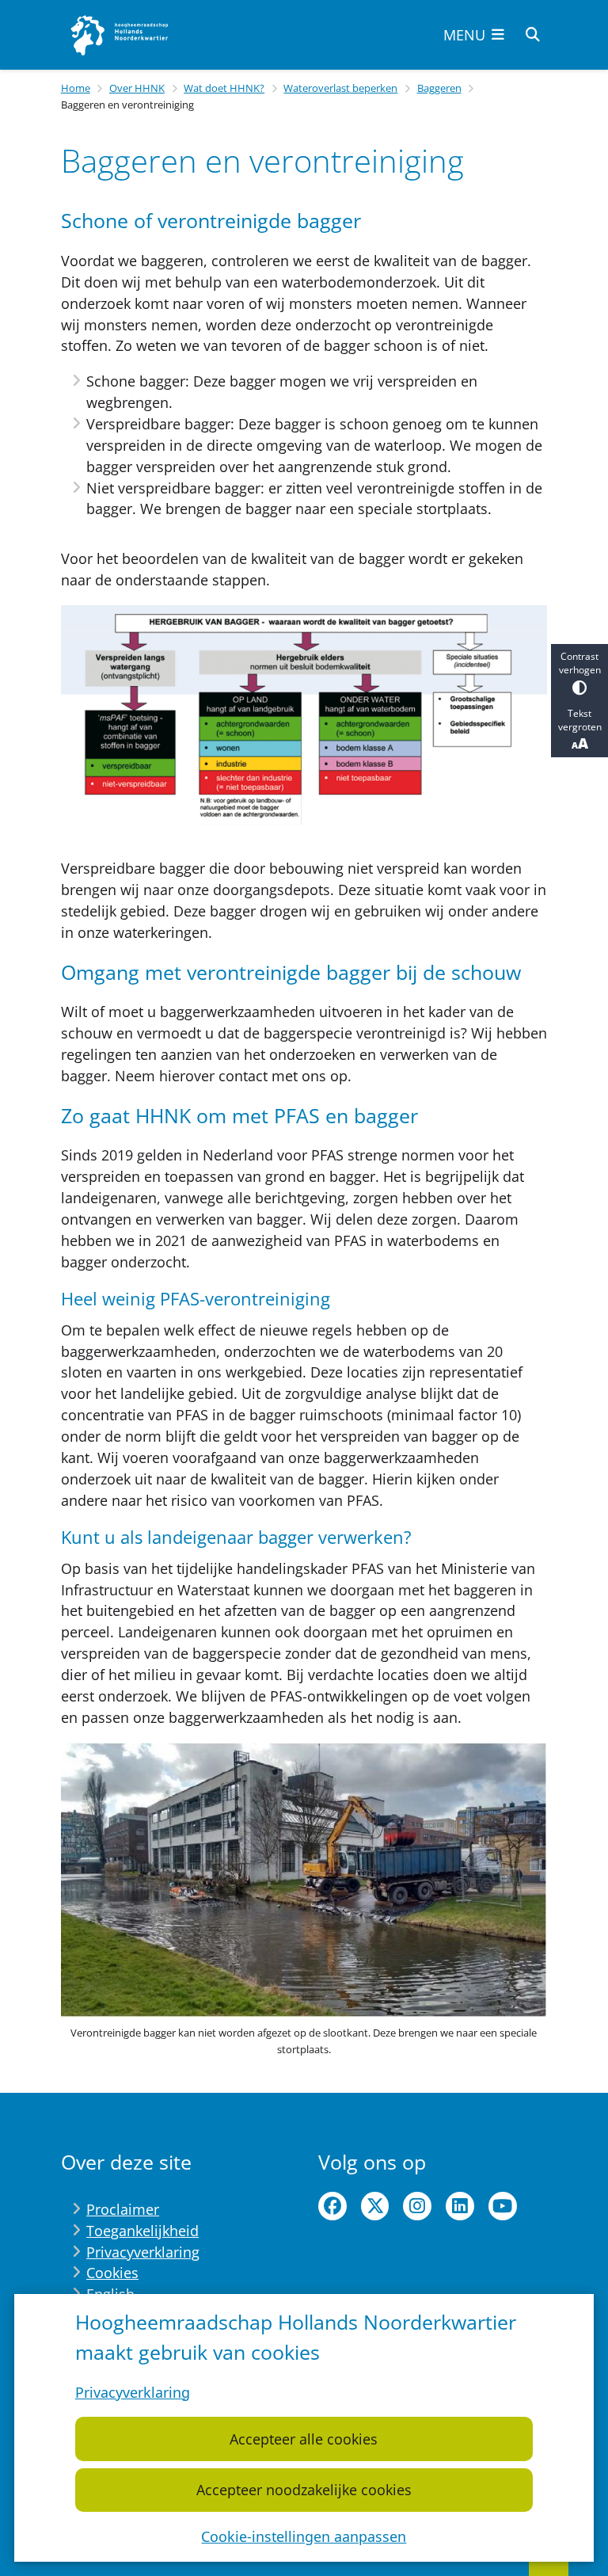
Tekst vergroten (580, 720)
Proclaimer (123, 2209)
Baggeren (439, 88)
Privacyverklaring (133, 2392)
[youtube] (503, 2206)
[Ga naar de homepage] (120, 35)
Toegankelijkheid (142, 2231)
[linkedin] (460, 2206)
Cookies (112, 2273)
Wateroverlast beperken (340, 88)
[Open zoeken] (533, 35)
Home (76, 88)
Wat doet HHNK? (224, 88)
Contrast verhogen (580, 663)
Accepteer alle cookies (304, 2439)
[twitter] (375, 2206)
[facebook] (332, 2206)
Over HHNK (137, 88)
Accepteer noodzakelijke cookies (304, 2490)
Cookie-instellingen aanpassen (304, 2536)
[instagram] (417, 2206)
